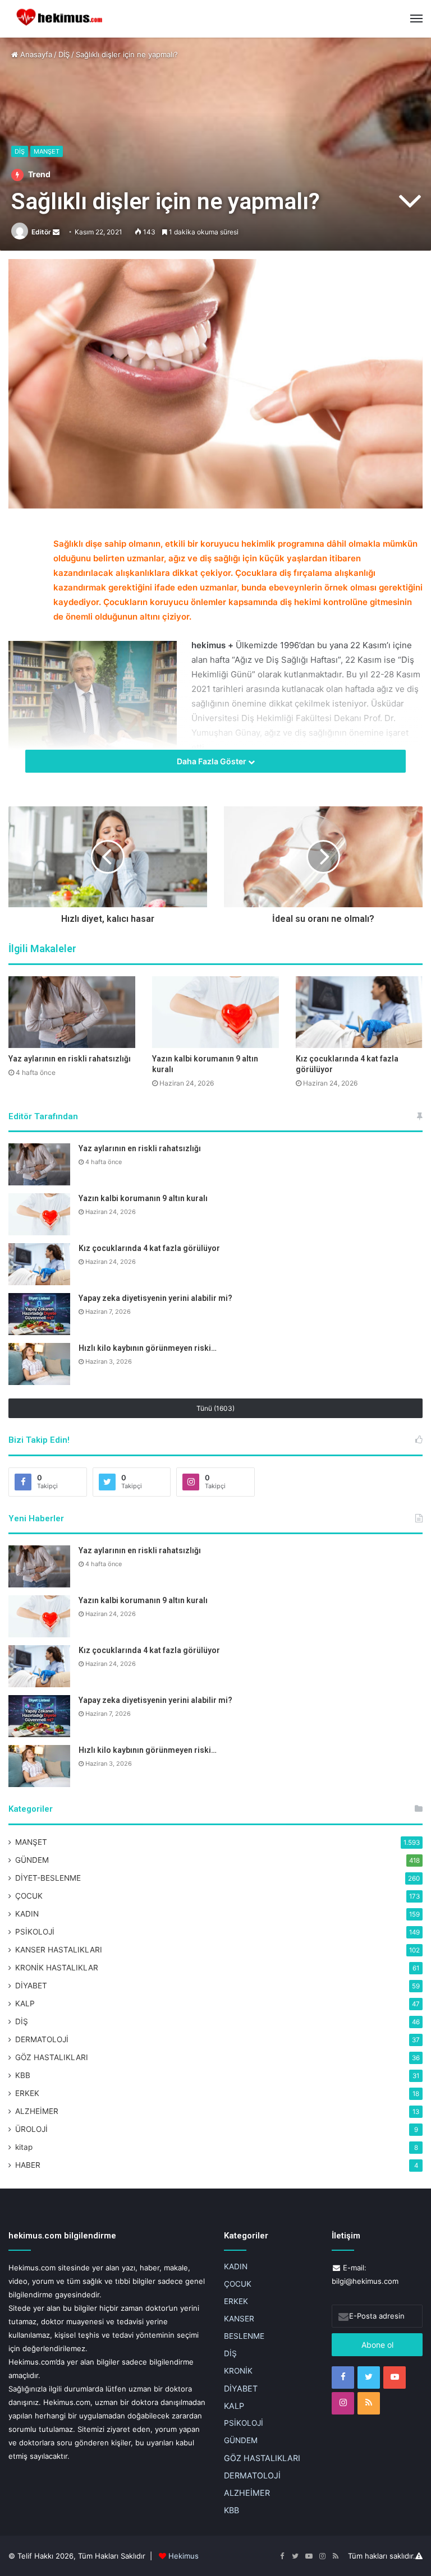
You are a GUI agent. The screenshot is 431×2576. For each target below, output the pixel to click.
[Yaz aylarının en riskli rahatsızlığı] (72, 1012)
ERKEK (27, 2093)
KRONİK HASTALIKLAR (57, 1968)
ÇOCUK (29, 1896)
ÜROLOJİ (31, 2129)
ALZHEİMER (37, 2111)
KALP (25, 2003)
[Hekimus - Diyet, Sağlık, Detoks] (62, 19)
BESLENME (244, 2336)
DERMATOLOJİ (42, 2039)
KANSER (239, 2319)
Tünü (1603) (215, 1408)
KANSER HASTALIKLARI (59, 1950)
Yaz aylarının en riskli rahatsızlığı (70, 1059)
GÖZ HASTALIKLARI (52, 2057)
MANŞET (47, 151)
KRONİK (238, 2371)
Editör (41, 232)
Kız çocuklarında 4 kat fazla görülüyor (149, 1248)
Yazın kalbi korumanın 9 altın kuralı (143, 1198)
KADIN (27, 1914)
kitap (24, 2147)
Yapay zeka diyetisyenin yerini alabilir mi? (155, 1298)
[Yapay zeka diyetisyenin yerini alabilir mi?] (39, 1314)
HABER (28, 2165)
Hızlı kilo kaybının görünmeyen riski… (148, 1348)
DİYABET (31, 1986)
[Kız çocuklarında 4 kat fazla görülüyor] (359, 1012)
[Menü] (416, 19)
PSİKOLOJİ (35, 1932)
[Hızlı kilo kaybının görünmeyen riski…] (39, 1364)
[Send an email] (56, 232)
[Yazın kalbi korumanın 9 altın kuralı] (215, 1012)
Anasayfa (35, 54)
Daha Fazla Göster (212, 761)
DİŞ (64, 54)
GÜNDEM (32, 1860)
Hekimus (184, 2556)
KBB (23, 2075)
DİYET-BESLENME (48, 1878)
